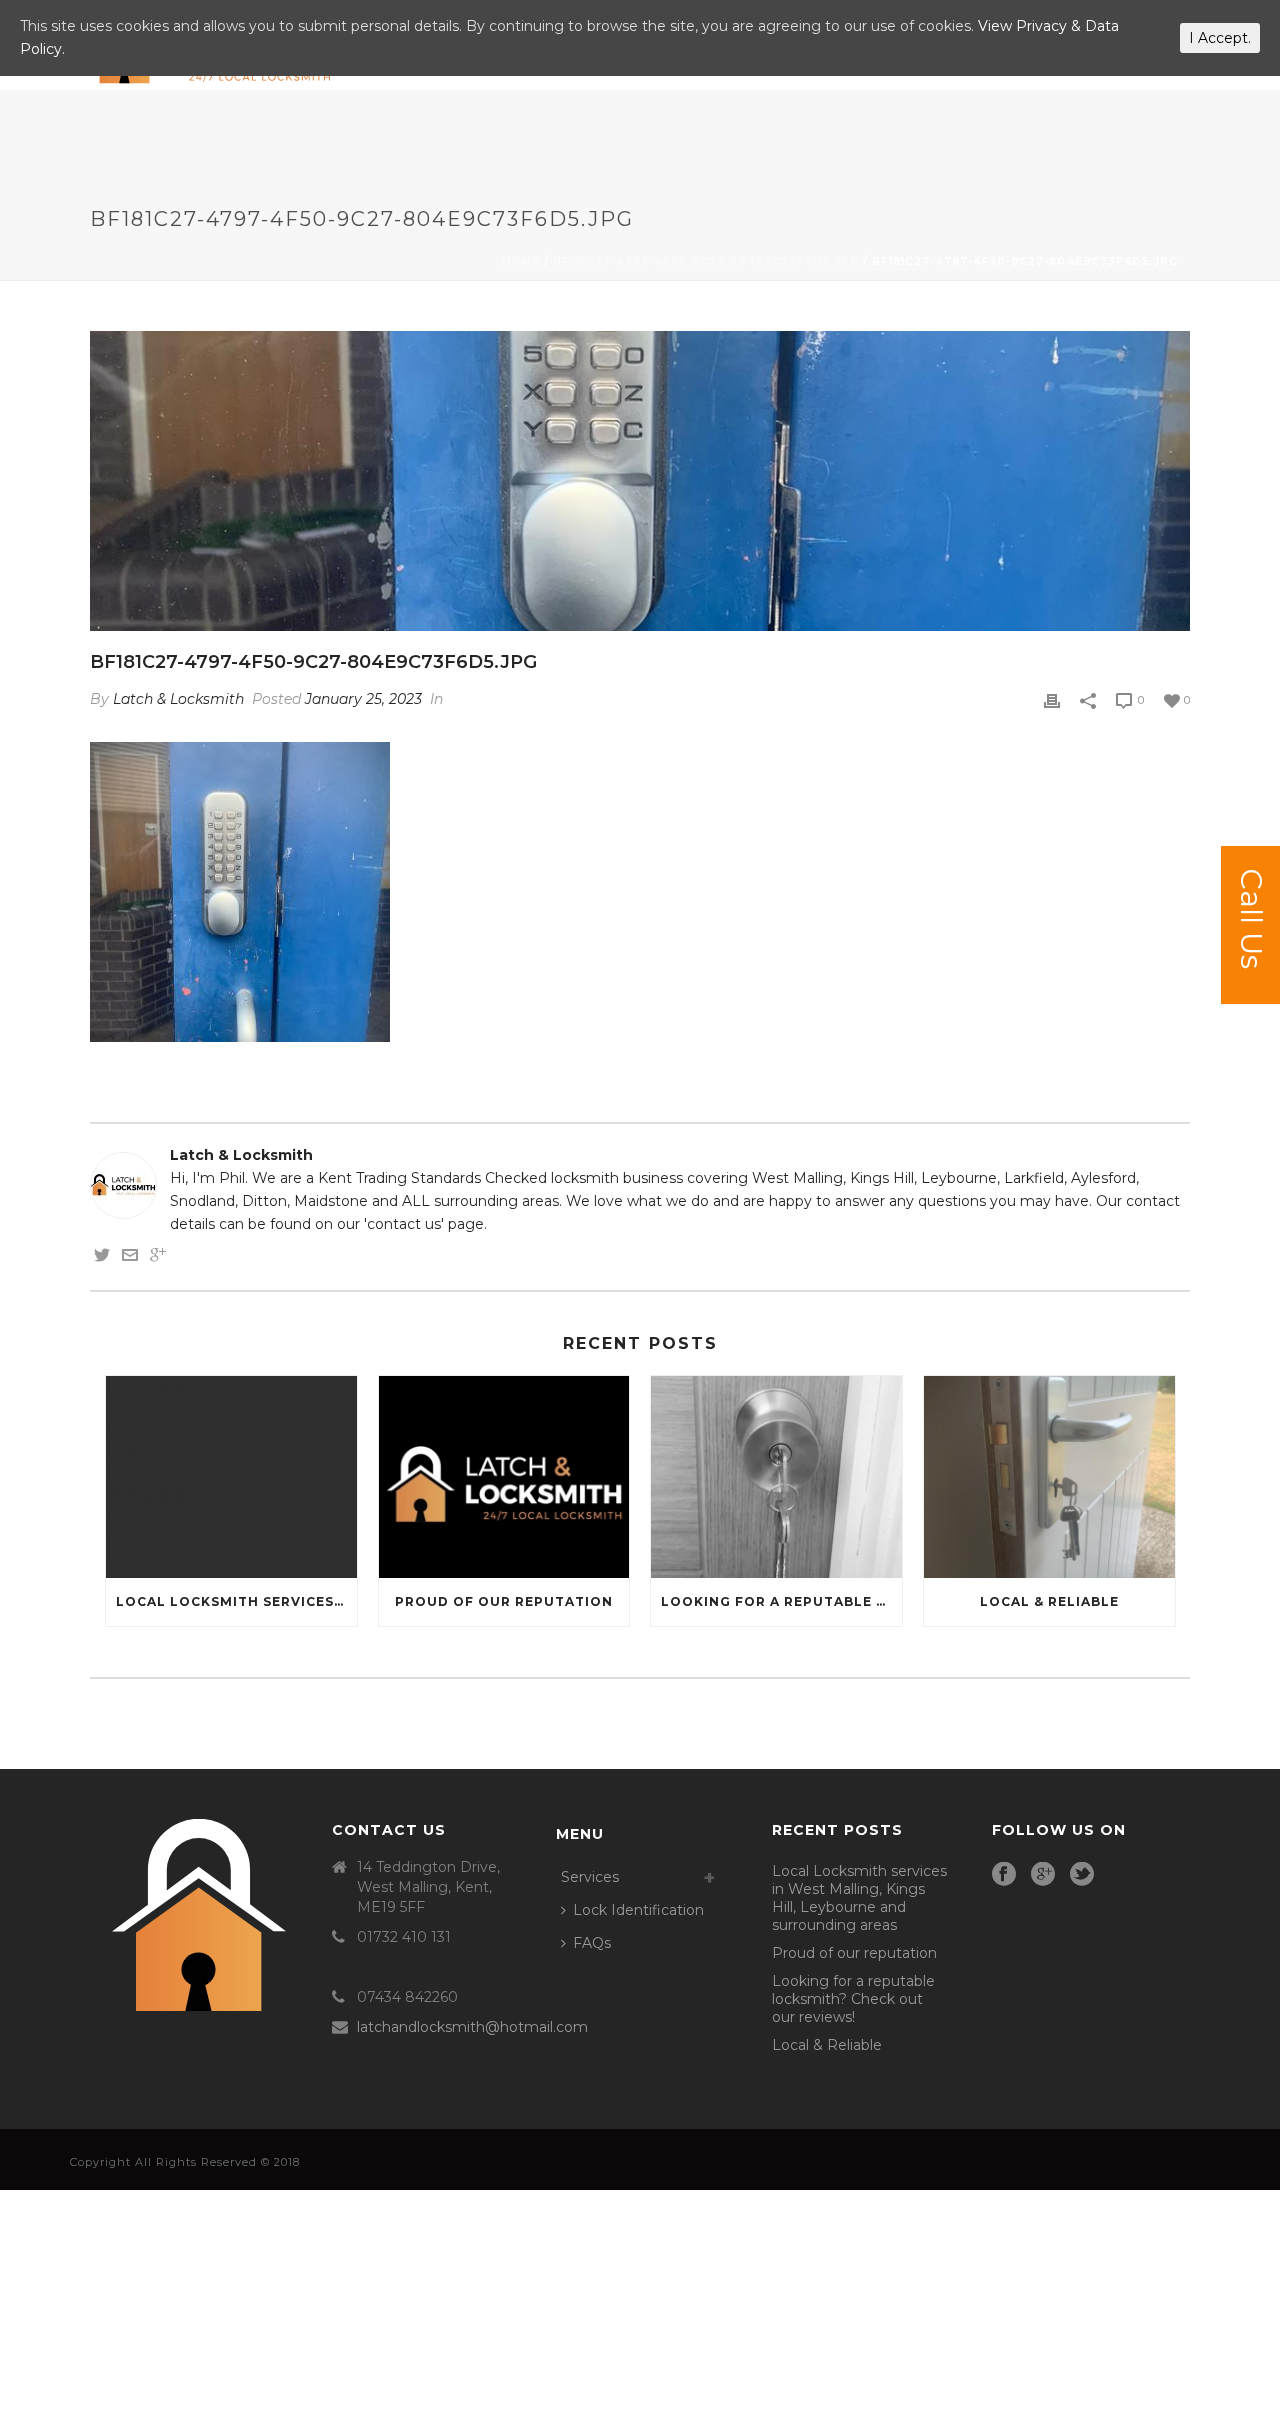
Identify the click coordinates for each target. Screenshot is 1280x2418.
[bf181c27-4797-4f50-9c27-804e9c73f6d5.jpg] (640, 481)
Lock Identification (638, 1910)
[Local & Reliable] (1049, 1476)
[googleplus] (1043, 1875)
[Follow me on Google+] (158, 1258)
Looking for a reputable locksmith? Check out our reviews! (781, 1601)
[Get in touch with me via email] (130, 1258)
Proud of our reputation (504, 1601)
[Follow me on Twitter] (102, 1258)
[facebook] (1004, 1875)
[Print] (1052, 699)
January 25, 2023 (363, 699)
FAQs (592, 1943)
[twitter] (1082, 1875)
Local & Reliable (1049, 1601)
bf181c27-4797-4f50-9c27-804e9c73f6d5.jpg (706, 261)
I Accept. (1220, 38)
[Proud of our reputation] (504, 1476)
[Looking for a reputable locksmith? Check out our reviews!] (776, 1476)
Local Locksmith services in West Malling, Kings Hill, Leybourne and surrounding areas (236, 1601)
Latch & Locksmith (178, 699)
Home (521, 261)
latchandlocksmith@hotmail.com (472, 2027)
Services (590, 1877)
